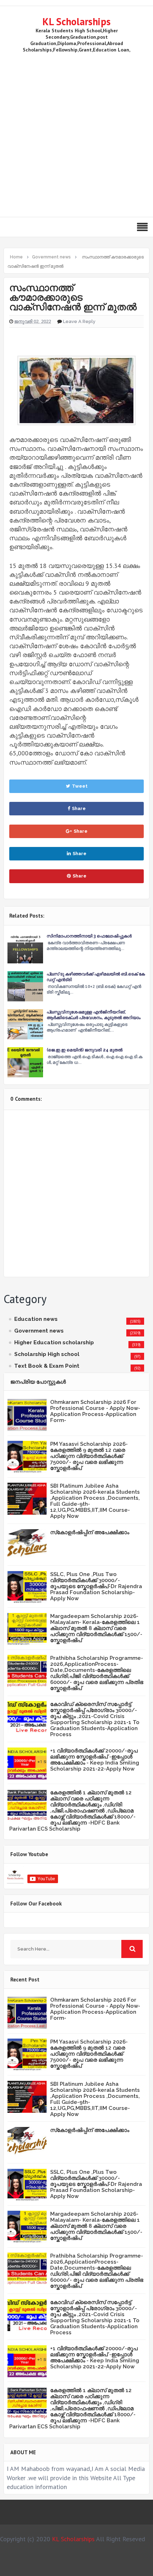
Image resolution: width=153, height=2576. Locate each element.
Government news (39, 1331)
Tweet (80, 786)
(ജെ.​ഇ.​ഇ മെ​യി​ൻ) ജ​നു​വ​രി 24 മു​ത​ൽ (85, 1050)
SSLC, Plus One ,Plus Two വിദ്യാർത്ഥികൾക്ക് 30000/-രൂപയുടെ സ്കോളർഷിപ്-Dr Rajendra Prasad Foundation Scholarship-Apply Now (96, 1586)
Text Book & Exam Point (47, 1366)
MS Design (90, 2567)
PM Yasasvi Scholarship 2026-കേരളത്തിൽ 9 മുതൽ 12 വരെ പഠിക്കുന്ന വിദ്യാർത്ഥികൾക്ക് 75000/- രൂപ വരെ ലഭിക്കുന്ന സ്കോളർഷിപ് (89, 1456)
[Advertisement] (76, 133)
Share (79, 808)
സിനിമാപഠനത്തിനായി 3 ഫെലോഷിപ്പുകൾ (89, 936)
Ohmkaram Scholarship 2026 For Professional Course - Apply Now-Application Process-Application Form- (95, 1411)
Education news (36, 1319)
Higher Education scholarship (54, 1342)
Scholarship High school (47, 1354)
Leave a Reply (79, 321)
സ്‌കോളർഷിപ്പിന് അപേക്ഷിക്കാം (90, 1532)
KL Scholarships (76, 21)
